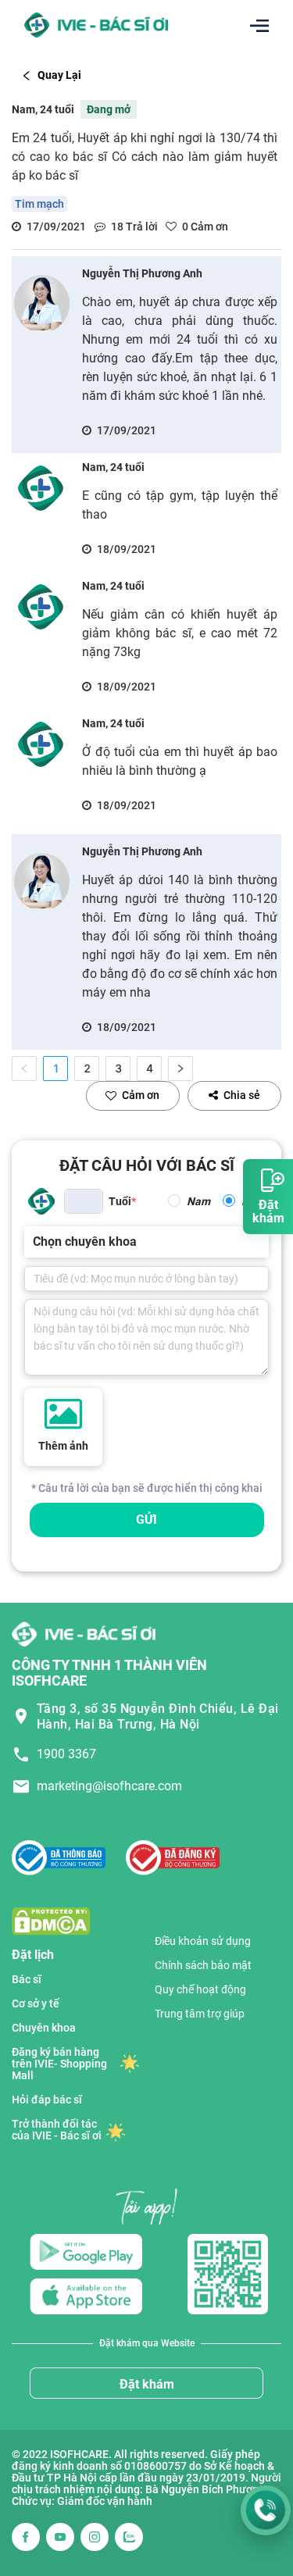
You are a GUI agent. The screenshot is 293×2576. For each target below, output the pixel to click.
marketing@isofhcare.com (109, 1786)
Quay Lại (59, 75)
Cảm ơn (141, 1095)
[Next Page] (180, 1069)
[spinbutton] (84, 1201)
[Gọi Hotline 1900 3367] (266, 2510)
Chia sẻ (242, 1095)
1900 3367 (66, 1754)
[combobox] (34, 1242)
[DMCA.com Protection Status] (51, 1920)
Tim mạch (39, 204)
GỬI (146, 1520)
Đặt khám (147, 2384)
